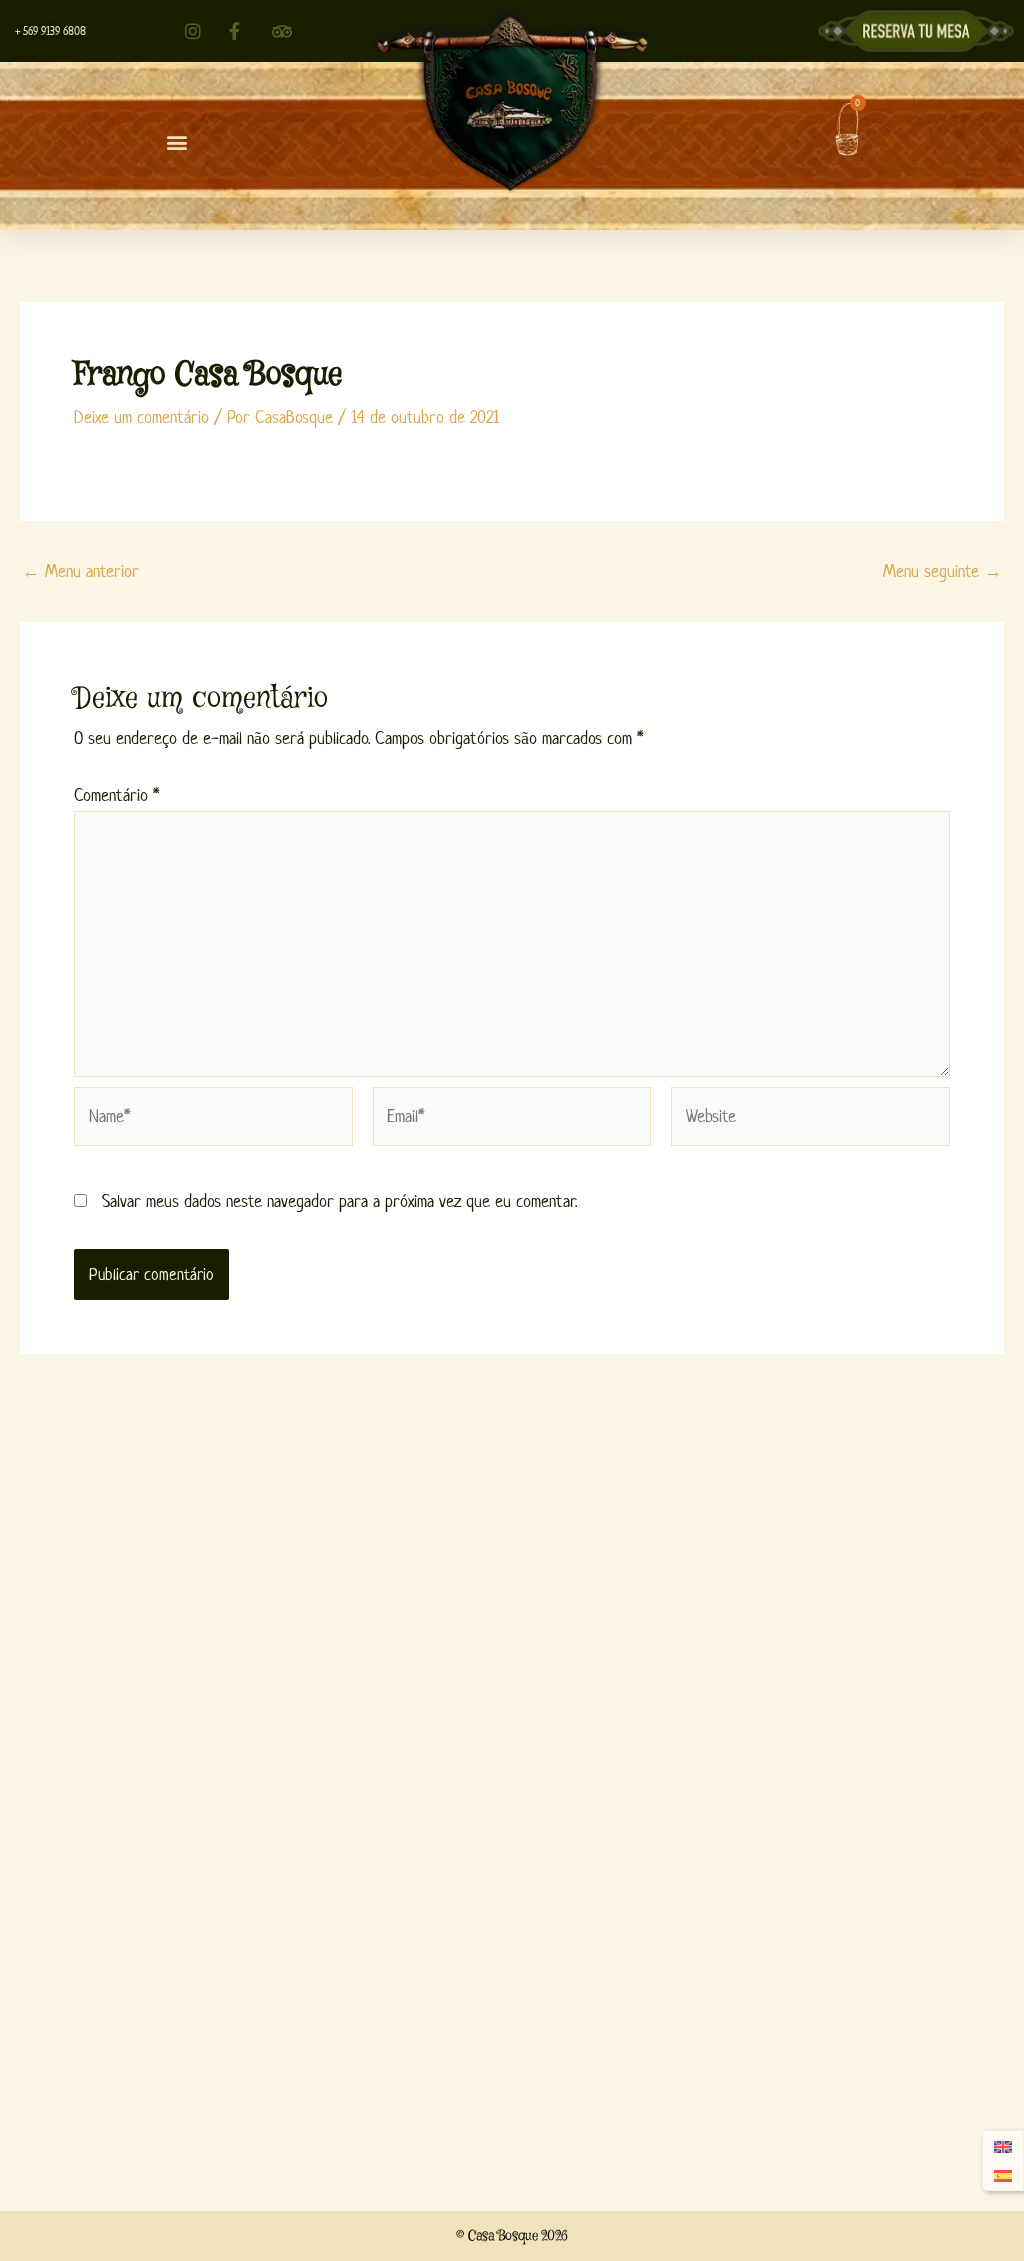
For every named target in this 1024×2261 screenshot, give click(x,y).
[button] (177, 142)
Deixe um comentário (141, 417)
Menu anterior (80, 571)
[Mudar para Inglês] (1003, 2146)
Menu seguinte (942, 571)
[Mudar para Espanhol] (1003, 2175)
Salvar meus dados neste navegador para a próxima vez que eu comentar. (339, 1201)
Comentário (116, 795)
